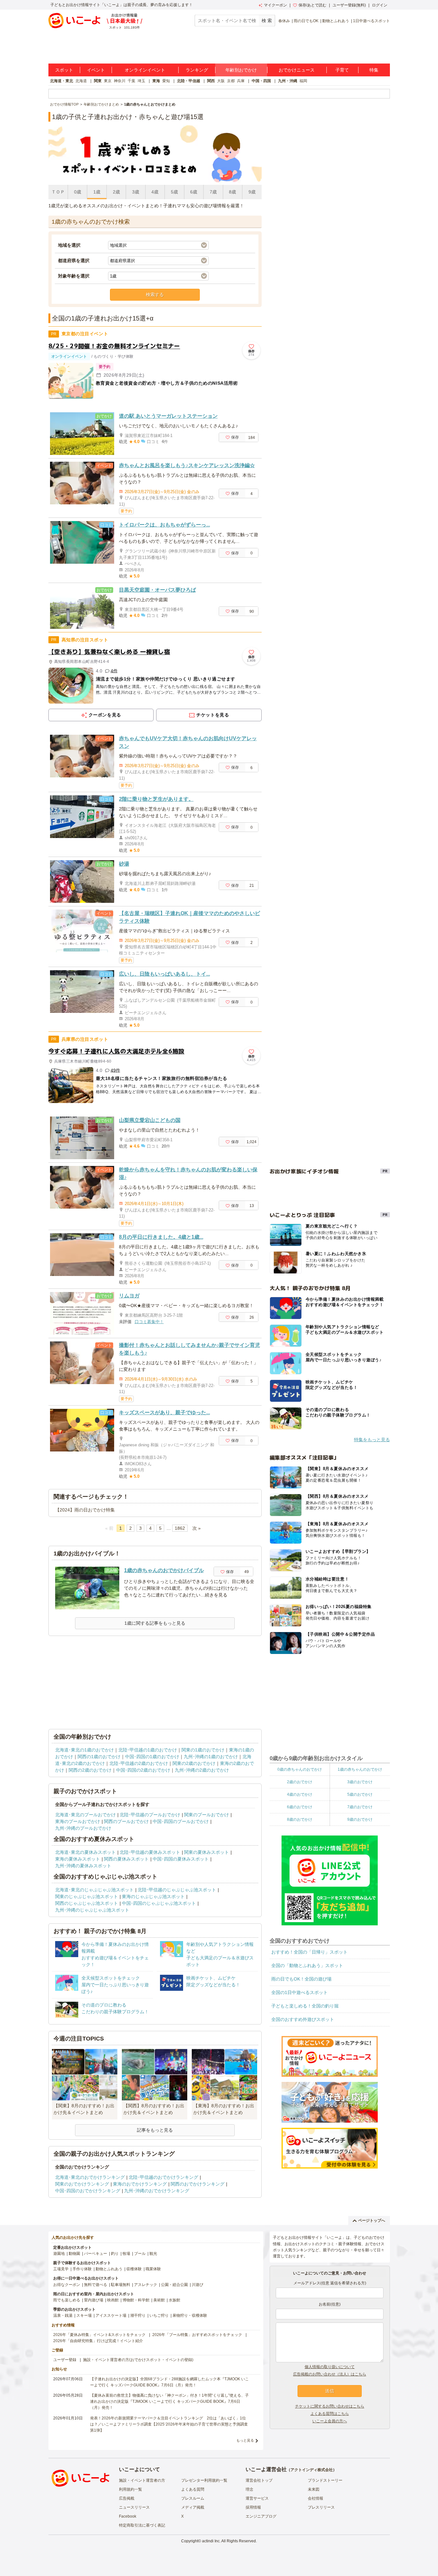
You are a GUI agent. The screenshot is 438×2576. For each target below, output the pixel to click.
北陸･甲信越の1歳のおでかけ (148, 1750)
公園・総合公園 (174, 2285)
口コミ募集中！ (149, 1322)
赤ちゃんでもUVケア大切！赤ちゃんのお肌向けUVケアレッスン (188, 742)
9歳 (252, 192)
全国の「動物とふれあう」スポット (307, 1965)
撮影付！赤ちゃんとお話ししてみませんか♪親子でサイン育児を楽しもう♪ (190, 1349)
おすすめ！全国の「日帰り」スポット (309, 1952)
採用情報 (253, 2507)
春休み (284, 21)
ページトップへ (372, 2221)
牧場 (126, 2254)
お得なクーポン (67, 2285)
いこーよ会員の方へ (330, 2421)
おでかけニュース (297, 70)
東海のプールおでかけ (78, 1821)
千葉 (131, 81)
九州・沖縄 (288, 81)
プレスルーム (193, 2498)
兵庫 (241, 81)
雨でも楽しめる (67, 2300)
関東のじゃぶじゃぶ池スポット (87, 1896)
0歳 (78, 192)
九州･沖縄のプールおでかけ (83, 1828)
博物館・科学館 (136, 2300)
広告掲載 (127, 2498)
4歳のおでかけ (300, 1794)
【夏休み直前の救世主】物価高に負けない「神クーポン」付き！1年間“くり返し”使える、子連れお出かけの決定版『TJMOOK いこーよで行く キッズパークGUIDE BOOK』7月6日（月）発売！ (169, 2401)
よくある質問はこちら (330, 2414)
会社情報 (316, 2498)
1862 (180, 1528)
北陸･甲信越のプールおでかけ (150, 1815)
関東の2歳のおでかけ (194, 1763)
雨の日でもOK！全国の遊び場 (301, 1979)
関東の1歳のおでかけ (203, 1750)
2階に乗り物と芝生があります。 (156, 799)
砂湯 (124, 864)
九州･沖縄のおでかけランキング (157, 2191)
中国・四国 (261, 81)
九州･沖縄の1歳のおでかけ (211, 1757)
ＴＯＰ (58, 192)
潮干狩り (138, 2315)
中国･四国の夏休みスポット (181, 1859)
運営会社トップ (259, 2480)
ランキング (197, 70)
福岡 (303, 81)
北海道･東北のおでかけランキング (90, 2177)
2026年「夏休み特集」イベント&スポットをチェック (99, 2335)
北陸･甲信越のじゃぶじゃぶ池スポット (177, 1890)
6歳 (194, 192)
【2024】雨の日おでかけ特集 (85, 1510)
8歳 (232, 192)
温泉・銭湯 (63, 2315)
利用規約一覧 (131, 2489)
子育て (342, 70)
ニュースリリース (134, 2507)
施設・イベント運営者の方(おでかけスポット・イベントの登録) (138, 2360)
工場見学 (61, 2269)
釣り (115, 2254)
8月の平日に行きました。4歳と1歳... (161, 1237)
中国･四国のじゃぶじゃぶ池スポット (159, 1903)
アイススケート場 (111, 2315)
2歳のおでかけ (300, 1782)
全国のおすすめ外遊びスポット (303, 2019)
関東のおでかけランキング (82, 2184)
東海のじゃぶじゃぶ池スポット (153, 1896)
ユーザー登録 (65, 2360)
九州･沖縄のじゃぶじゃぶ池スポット (92, 1910)
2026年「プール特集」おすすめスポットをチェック (197, 2335)
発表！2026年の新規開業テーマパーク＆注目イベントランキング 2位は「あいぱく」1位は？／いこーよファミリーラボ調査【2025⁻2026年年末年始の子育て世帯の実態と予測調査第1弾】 (169, 2424)
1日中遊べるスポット (371, 21)
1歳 (97, 192)
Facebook (128, 2516)
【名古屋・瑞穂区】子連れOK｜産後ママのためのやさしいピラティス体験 (190, 917)
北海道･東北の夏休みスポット (85, 1852)
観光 (153, 2254)
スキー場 (84, 2315)
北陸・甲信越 (189, 81)
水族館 (174, 2300)
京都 (231, 81)
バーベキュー (96, 2254)
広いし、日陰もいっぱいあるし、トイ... (164, 974)
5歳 (174, 192)
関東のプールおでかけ (206, 1815)
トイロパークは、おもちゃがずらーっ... (164, 525)
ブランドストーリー (325, 2480)
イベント (96, 70)
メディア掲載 (193, 2507)
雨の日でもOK (306, 21)
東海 (156, 81)
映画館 (113, 2300)
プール (140, 2254)
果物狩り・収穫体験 (190, 2315)
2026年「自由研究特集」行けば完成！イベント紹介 (98, 2341)
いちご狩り (159, 2315)
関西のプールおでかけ (126, 1821)
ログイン (380, 5)
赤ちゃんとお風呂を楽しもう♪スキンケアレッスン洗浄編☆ (187, 465)
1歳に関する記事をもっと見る (155, 1623)
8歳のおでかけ (300, 1819)
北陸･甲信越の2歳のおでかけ (139, 1763)
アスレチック (146, 2285)
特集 (374, 70)
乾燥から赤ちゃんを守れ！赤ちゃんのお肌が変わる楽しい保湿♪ (188, 1173)
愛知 (166, 81)
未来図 (314, 2489)
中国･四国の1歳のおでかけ (152, 1757)
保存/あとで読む (312, 5)
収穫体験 (134, 2269)
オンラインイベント (145, 70)
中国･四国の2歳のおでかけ (143, 1770)
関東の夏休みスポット (206, 1852)
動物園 (74, 2254)
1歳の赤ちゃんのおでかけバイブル (164, 1570)
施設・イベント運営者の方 (142, 2480)
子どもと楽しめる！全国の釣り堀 (305, 2006)
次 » (197, 1528)
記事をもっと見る (155, 2130)
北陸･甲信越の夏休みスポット (150, 1852)
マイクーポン (275, 5)
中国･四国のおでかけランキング (88, 2191)
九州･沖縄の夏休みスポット (83, 1866)
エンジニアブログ (261, 2516)
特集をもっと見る (372, 1440)
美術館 (159, 2300)
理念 (249, 2489)
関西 (211, 81)
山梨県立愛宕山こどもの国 (150, 1120)
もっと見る (245, 2440)
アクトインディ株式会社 (312, 2470)
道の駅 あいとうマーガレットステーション (168, 416)
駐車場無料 (121, 2285)
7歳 (213, 192)
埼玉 (141, 81)
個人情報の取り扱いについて (330, 2367)
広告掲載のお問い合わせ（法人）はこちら (330, 2374)
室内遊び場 (94, 2300)
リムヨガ (129, 1296)
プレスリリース (321, 2507)
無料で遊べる (96, 2285)
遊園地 (59, 2254)
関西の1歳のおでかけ (99, 1757)
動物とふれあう (336, 21)
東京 (108, 81)
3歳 (136, 192)
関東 (98, 81)
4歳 (155, 192)
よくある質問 (193, 2489)
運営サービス (257, 2498)
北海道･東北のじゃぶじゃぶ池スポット (94, 1890)
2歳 (116, 192)
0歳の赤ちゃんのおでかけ (300, 1769)
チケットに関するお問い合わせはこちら (330, 2406)
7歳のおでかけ (360, 1807)
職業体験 (153, 2269)
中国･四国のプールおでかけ (181, 1821)
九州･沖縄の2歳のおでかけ (202, 1770)
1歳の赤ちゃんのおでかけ (360, 1769)
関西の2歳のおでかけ (90, 1770)
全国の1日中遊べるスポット (299, 1992)
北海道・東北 (62, 81)
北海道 (81, 81)
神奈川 (120, 81)
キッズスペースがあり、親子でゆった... (164, 1412)
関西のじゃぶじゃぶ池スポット (87, 1903)
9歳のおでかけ (360, 1819)
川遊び (198, 2285)
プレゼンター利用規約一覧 (204, 2480)
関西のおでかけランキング (198, 2184)
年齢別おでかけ (241, 70)
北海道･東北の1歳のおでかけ (84, 1750)
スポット (64, 70)
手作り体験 (82, 2269)
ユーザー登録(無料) (349, 5)
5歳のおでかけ (360, 1794)
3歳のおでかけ (360, 1782)
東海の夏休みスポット (78, 1859)
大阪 (221, 81)
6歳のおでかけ (300, 1807)
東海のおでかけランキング (140, 2184)
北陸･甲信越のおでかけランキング (163, 2177)
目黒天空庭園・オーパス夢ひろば (157, 590)
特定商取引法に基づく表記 (142, 2525)
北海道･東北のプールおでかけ (85, 1815)
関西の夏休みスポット (126, 1859)
